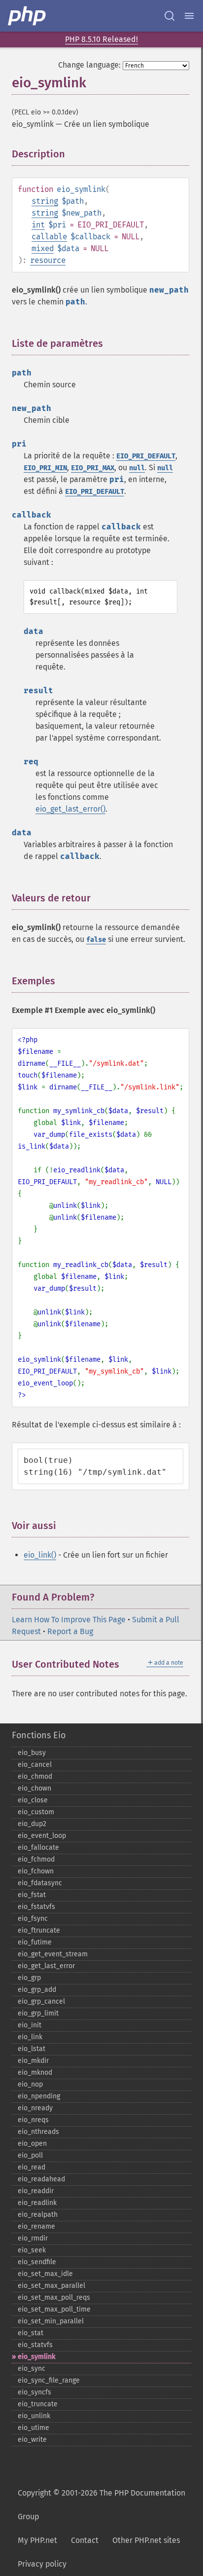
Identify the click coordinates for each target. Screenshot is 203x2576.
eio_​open (32, 2144)
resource (48, 260)
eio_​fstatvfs (36, 1907)
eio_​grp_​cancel (41, 2001)
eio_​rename (36, 2226)
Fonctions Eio (39, 1735)
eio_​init (30, 2025)
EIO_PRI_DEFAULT (146, 456)
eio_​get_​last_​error (46, 1966)
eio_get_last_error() (70, 809)
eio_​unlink (34, 2416)
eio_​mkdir (33, 2061)
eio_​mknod (35, 2072)
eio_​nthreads (38, 2132)
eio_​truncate (38, 2404)
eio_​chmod (35, 1776)
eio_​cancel (35, 1765)
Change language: (89, 65)
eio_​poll (30, 2155)
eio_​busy (32, 1753)
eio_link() (40, 1555)
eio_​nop (30, 2084)
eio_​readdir (36, 2191)
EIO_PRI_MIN (45, 468)
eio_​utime (34, 2428)
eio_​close (33, 1800)
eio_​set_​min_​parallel (51, 2321)
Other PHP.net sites (146, 2540)
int (38, 225)
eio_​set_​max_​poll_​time (54, 2309)
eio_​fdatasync (40, 1883)
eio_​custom (36, 1812)
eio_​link (30, 2037)
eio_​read (32, 2167)
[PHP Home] (28, 16)
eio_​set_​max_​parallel (51, 2286)
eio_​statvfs (35, 2345)
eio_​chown (34, 1788)
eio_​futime (35, 1942)
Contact (85, 2540)
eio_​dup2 (32, 1824)
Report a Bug (70, 1631)
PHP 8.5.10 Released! (101, 39)
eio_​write (32, 2440)
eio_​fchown (36, 1871)
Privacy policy (42, 2564)
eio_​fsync (33, 1919)
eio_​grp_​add (37, 1990)
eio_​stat (31, 2333)
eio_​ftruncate (39, 1930)
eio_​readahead (41, 2179)
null (137, 468)
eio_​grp (29, 1978)
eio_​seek (32, 2250)
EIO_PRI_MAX (93, 468)
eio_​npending (39, 2096)
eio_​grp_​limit (38, 2013)
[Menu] (189, 16)
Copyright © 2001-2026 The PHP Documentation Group (101, 2505)
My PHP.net (37, 2540)
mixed (43, 248)
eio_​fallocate (38, 1848)
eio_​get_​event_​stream (53, 1954)
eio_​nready (35, 2108)
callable (49, 237)
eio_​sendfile (37, 2262)
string (45, 201)
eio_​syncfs (34, 2392)
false (96, 940)
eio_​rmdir (33, 2238)
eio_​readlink (37, 2203)
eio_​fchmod (36, 1859)
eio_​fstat (32, 1895)
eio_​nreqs (33, 2120)
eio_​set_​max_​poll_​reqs (54, 2297)
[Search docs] (169, 16)
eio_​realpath (38, 2215)
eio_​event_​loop (42, 1836)
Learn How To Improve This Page (69, 1620)
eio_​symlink (36, 2357)
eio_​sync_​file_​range (49, 2380)
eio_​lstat (32, 2049)
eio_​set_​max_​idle (45, 2274)
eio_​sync (32, 2369)
